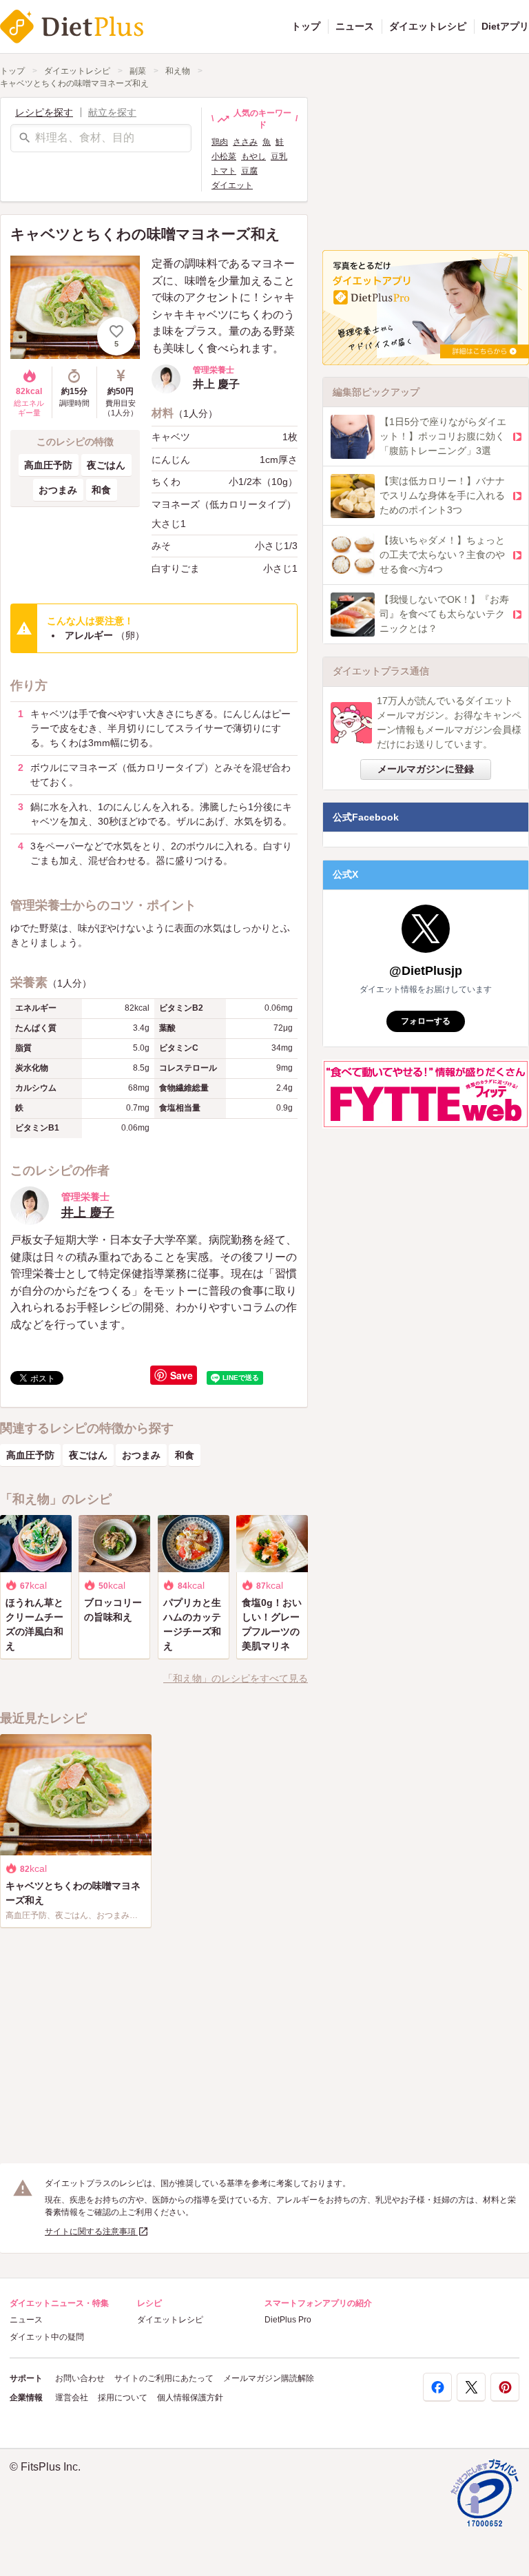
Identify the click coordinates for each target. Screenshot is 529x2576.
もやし (253, 156)
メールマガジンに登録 (426, 769)
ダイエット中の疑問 (47, 2337)
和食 (101, 490)
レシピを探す (44, 112)
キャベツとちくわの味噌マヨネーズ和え (74, 83)
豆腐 (249, 171)
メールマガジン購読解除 (269, 2378)
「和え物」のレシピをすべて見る (236, 1678)
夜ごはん (106, 465)
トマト (224, 171)
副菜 (138, 71)
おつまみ (58, 490)
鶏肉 (220, 142)
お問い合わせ (80, 2378)
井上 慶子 (88, 1213)
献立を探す (112, 112)
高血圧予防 (48, 465)
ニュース (355, 26)
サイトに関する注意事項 (91, 2232)
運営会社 (72, 2398)
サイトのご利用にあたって (164, 2378)
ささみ (245, 142)
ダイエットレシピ (428, 26)
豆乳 (279, 156)
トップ (306, 26)
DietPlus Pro (288, 2320)
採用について (123, 2398)
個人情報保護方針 (190, 2398)
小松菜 (224, 156)
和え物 (178, 71)
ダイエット (232, 185)
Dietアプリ (505, 26)
